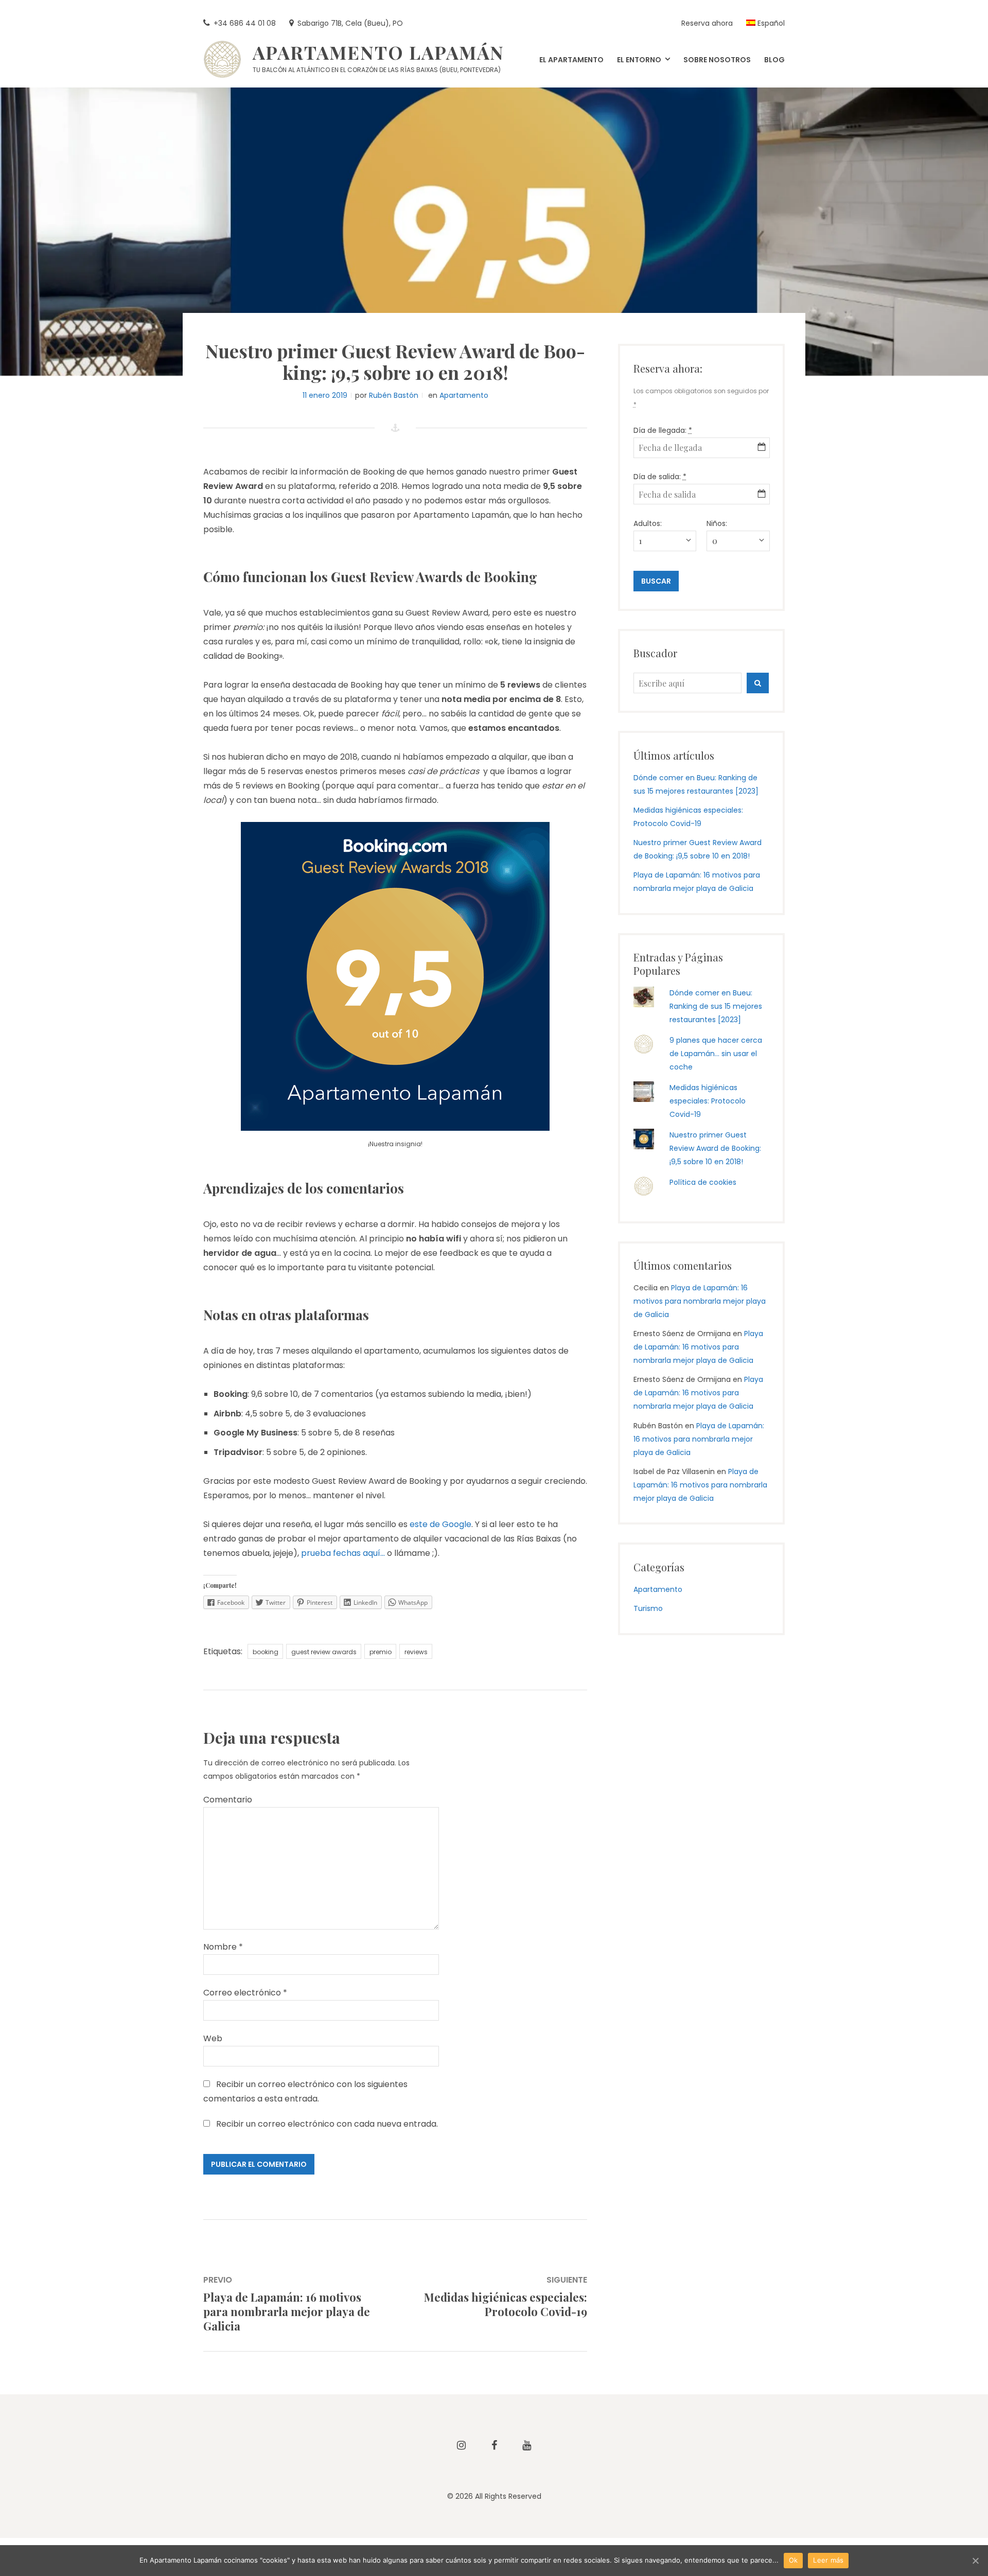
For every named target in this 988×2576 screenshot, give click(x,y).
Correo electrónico (245, 1993)
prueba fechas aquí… (343, 1553)
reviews (416, 1652)
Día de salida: (660, 477)
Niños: (717, 523)
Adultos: (648, 523)
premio (381, 1652)
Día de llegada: (663, 430)
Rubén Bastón (394, 395)
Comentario (228, 1800)
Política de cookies (703, 1182)
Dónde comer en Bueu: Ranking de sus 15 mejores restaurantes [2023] (716, 1006)
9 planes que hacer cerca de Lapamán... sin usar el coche (716, 1054)
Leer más (828, 2560)
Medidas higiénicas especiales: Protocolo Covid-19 (708, 1101)
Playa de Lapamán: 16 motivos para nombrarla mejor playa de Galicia (700, 1301)
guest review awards (324, 1652)
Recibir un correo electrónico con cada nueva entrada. (327, 2124)
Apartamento (464, 395)
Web (213, 2038)
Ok (793, 2560)
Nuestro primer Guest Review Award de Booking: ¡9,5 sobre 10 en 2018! (715, 1148)
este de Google (440, 1524)
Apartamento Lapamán (378, 52)
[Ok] (975, 2561)
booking (266, 1652)
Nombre (223, 1947)
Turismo (648, 1608)
